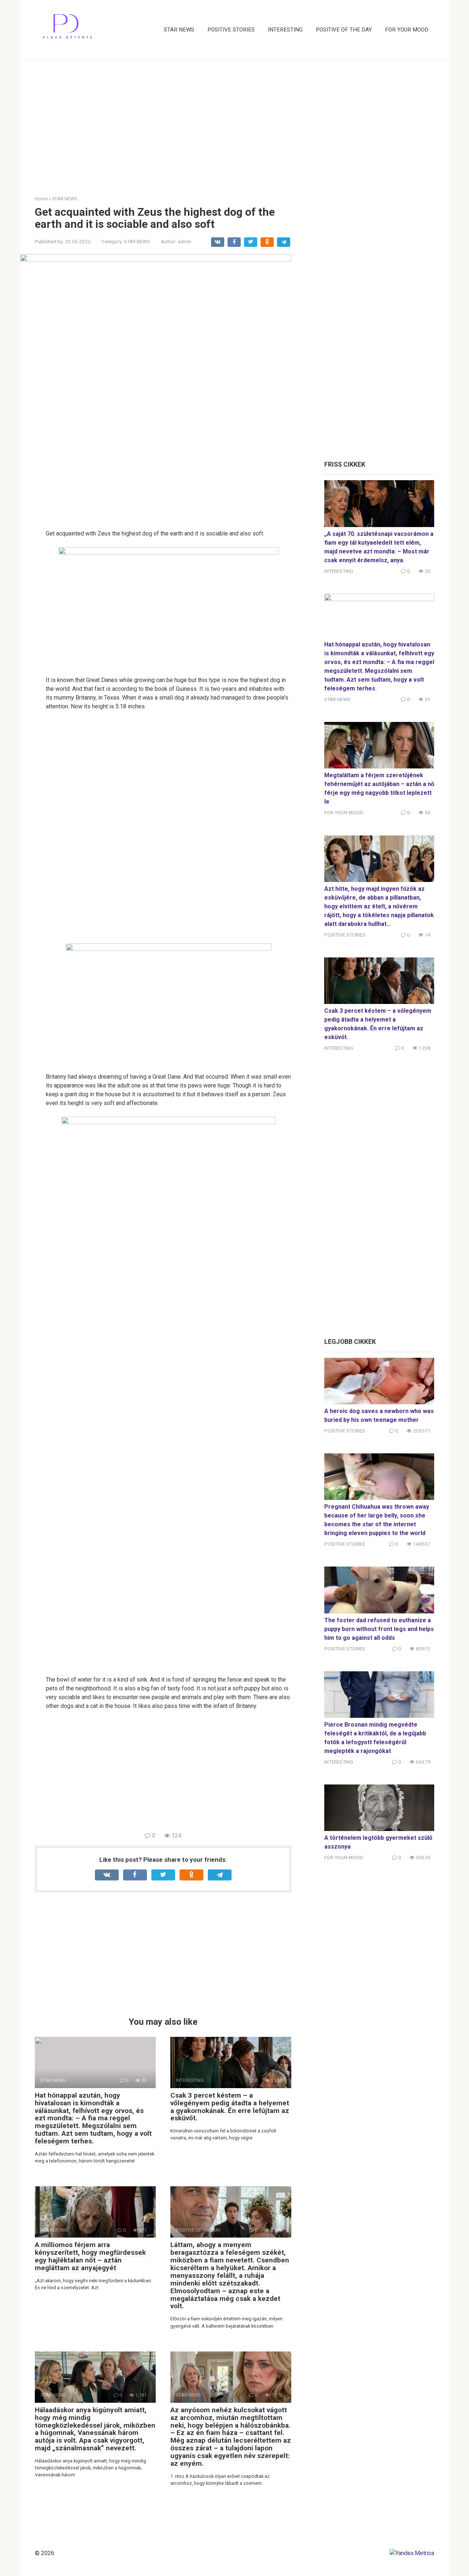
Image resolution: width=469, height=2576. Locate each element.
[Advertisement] (234, 122)
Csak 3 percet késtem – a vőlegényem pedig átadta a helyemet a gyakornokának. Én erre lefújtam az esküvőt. (230, 2107)
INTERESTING (285, 30)
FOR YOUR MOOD (407, 30)
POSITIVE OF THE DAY (344, 30)
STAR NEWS (179, 30)
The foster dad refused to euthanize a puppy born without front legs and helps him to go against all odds (379, 1629)
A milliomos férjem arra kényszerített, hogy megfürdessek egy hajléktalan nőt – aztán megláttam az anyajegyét (90, 2256)
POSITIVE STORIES (231, 30)
